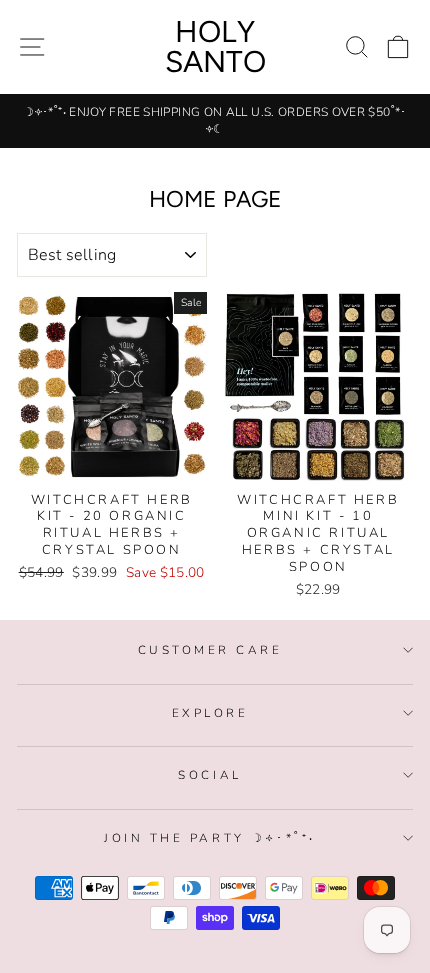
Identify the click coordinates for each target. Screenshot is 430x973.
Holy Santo (215, 46)
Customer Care (210, 650)
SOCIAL (209, 775)
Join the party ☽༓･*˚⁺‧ (210, 838)
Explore (210, 713)
